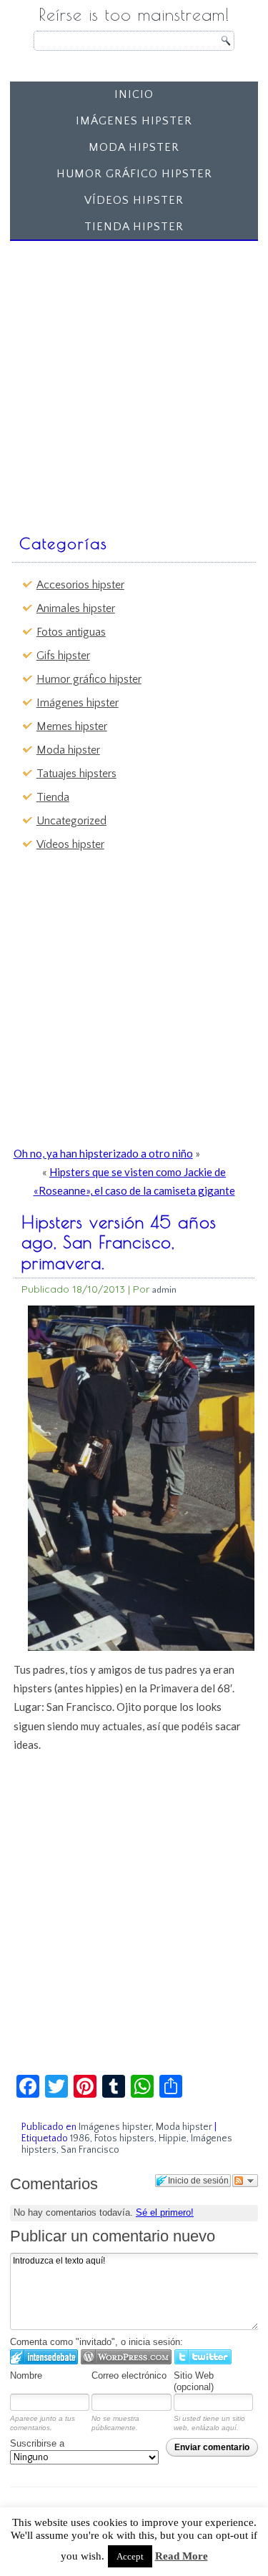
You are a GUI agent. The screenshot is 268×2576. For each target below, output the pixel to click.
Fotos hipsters (124, 2138)
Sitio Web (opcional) (194, 2382)
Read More (182, 2556)
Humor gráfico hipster (134, 174)
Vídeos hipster (134, 200)
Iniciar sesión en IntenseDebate (44, 2357)
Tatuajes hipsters (76, 774)
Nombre (26, 2375)
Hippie (173, 2138)
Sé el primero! (165, 2212)
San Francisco (90, 2150)
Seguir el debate (245, 2181)
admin (164, 1289)
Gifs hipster (63, 656)
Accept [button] (130, 2556)
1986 (80, 2138)
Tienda (53, 797)
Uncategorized (71, 821)
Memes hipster (72, 726)
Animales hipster (76, 608)
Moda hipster (134, 147)
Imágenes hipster (134, 121)
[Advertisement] (134, 381)
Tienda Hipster (134, 227)
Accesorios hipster (80, 585)
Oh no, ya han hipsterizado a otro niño (103, 1153)
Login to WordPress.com (126, 2357)
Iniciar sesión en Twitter (203, 2357)
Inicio (134, 94)
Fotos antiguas (71, 632)
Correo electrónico (129, 2375)
